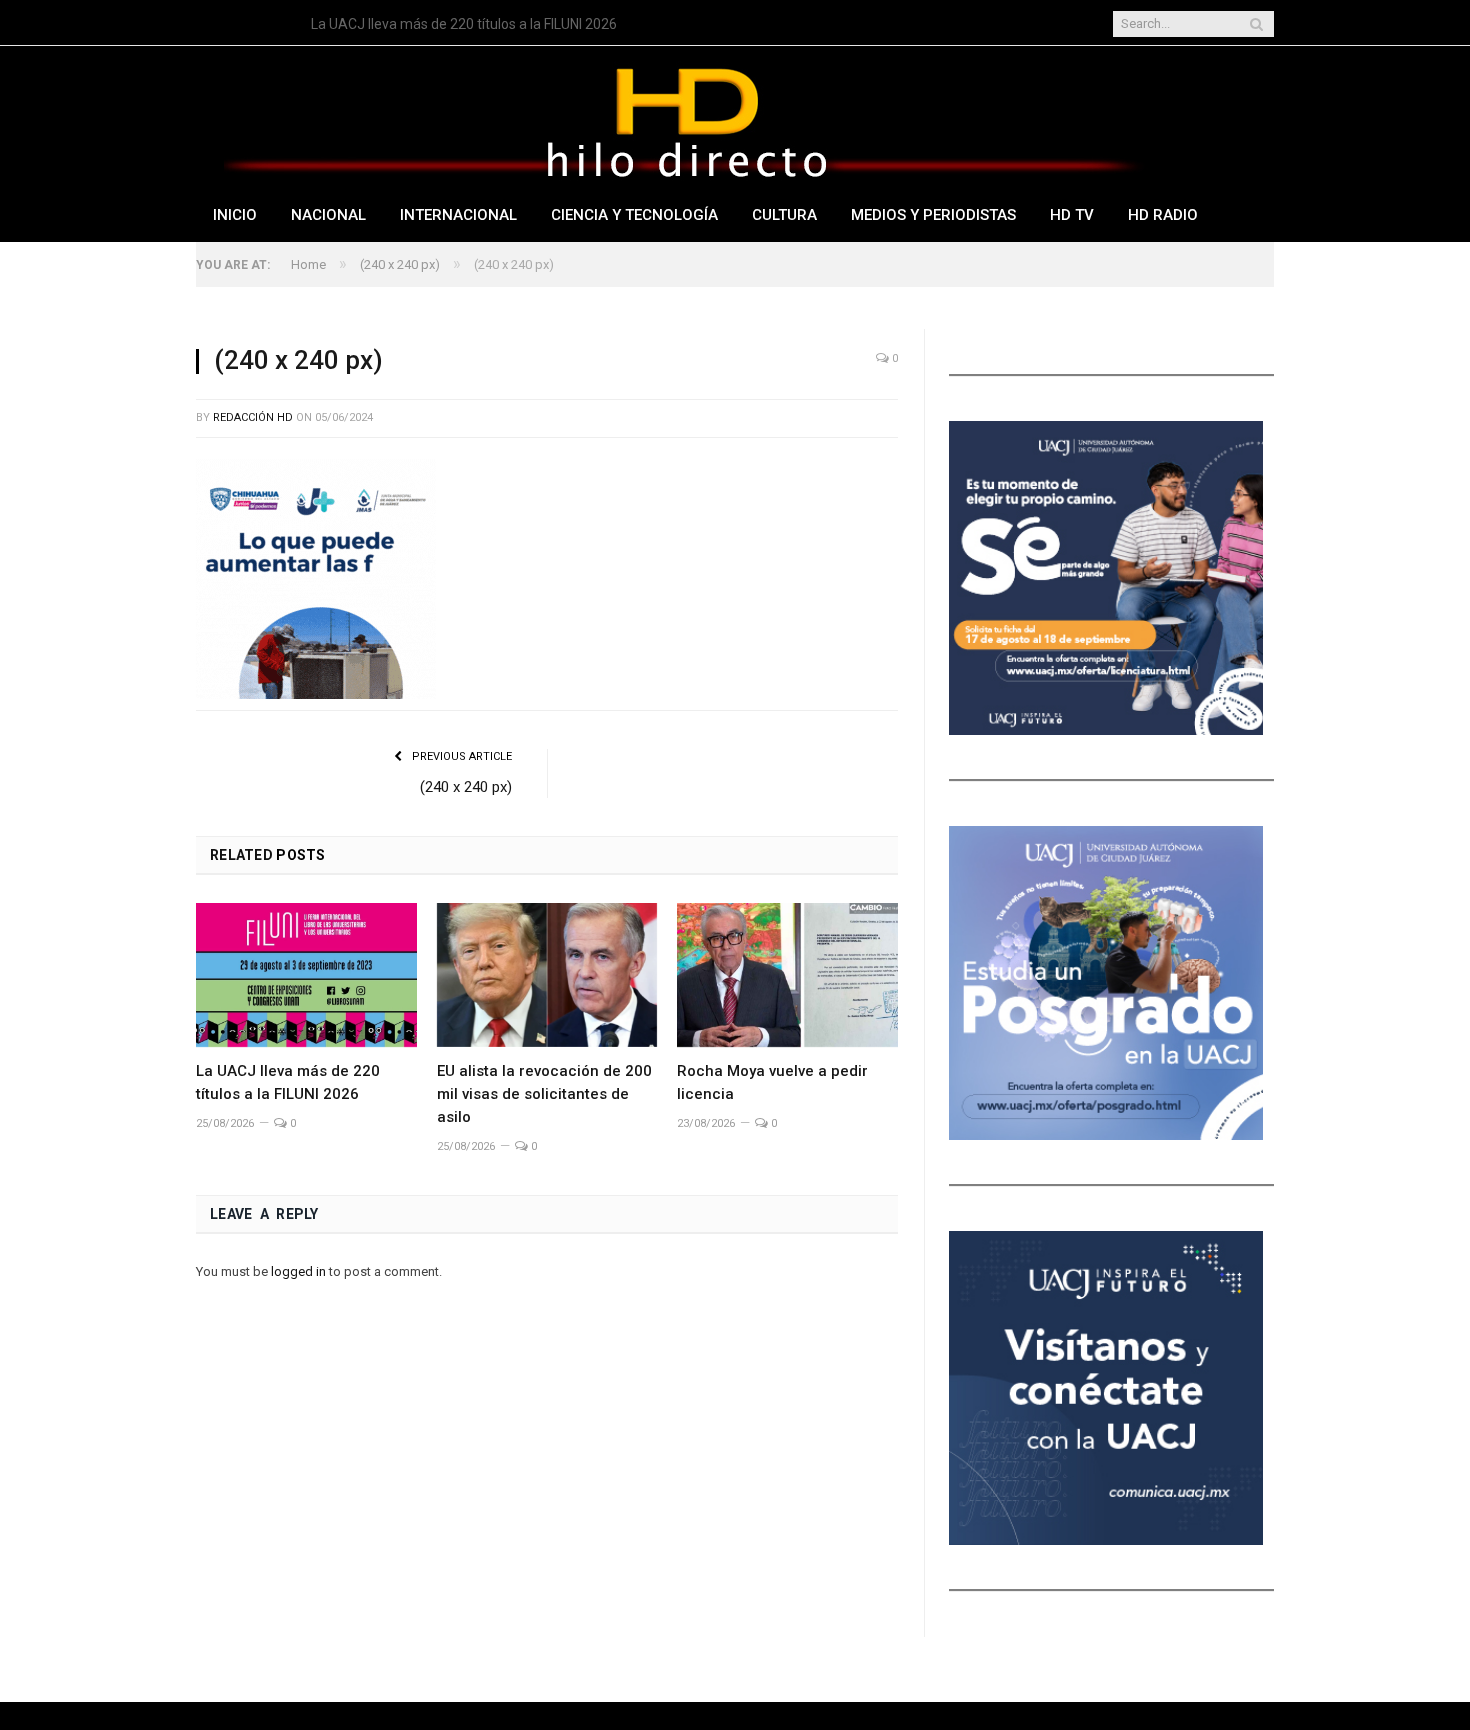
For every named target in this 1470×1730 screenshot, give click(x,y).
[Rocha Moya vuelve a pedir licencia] (787, 975)
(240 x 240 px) (466, 787)
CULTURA (784, 215)
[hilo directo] (686, 118)
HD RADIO (1163, 215)
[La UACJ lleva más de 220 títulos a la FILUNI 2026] (306, 975)
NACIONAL (328, 215)
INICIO (235, 215)
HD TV (1072, 215)
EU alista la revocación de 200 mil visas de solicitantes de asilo (544, 1094)
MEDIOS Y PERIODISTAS (933, 215)
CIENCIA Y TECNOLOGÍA (634, 215)
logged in (298, 1271)
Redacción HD (253, 417)
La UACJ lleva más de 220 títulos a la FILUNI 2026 (464, 24)
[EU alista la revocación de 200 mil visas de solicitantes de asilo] (547, 975)
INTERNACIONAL (458, 215)
